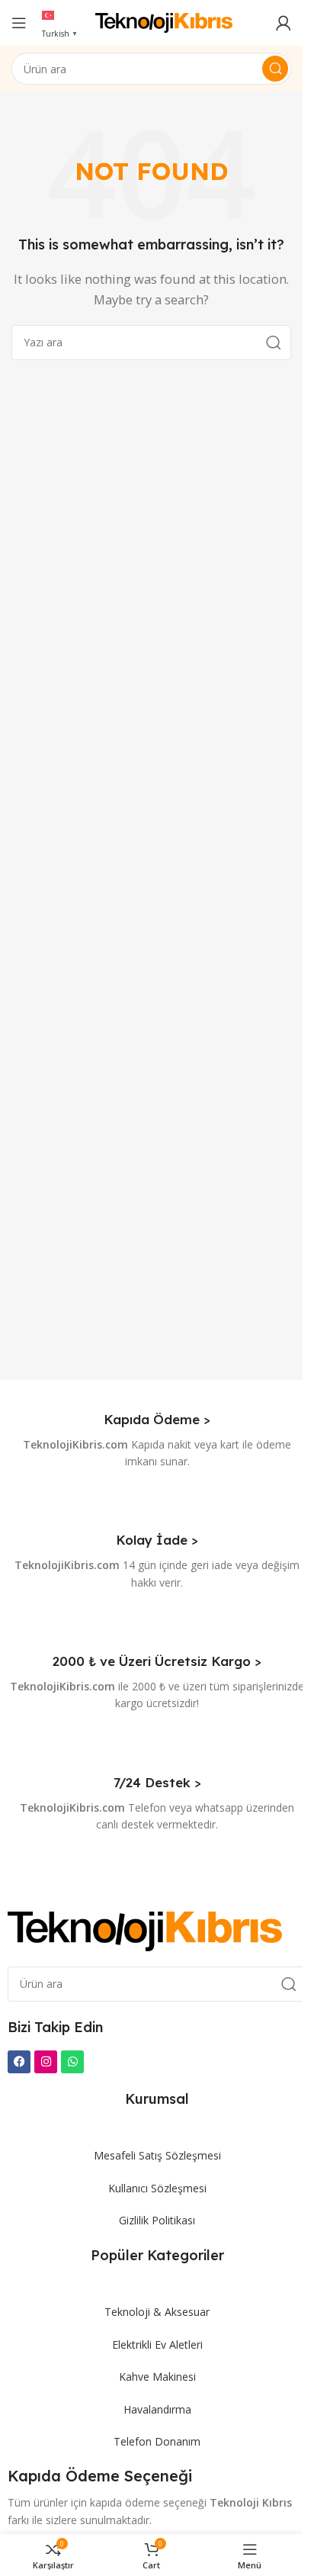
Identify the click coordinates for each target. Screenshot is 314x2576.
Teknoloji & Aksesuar (157, 2312)
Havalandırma (157, 2409)
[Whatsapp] (72, 2062)
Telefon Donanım (157, 2441)
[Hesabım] (284, 23)
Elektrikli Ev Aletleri (157, 2344)
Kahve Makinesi (157, 2377)
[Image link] (145, 1930)
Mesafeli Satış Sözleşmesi (157, 2155)
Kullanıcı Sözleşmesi (157, 2188)
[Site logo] (164, 21)
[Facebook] (19, 2062)
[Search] (275, 69)
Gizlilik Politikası (157, 2220)
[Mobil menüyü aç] (19, 23)
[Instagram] (46, 2062)
